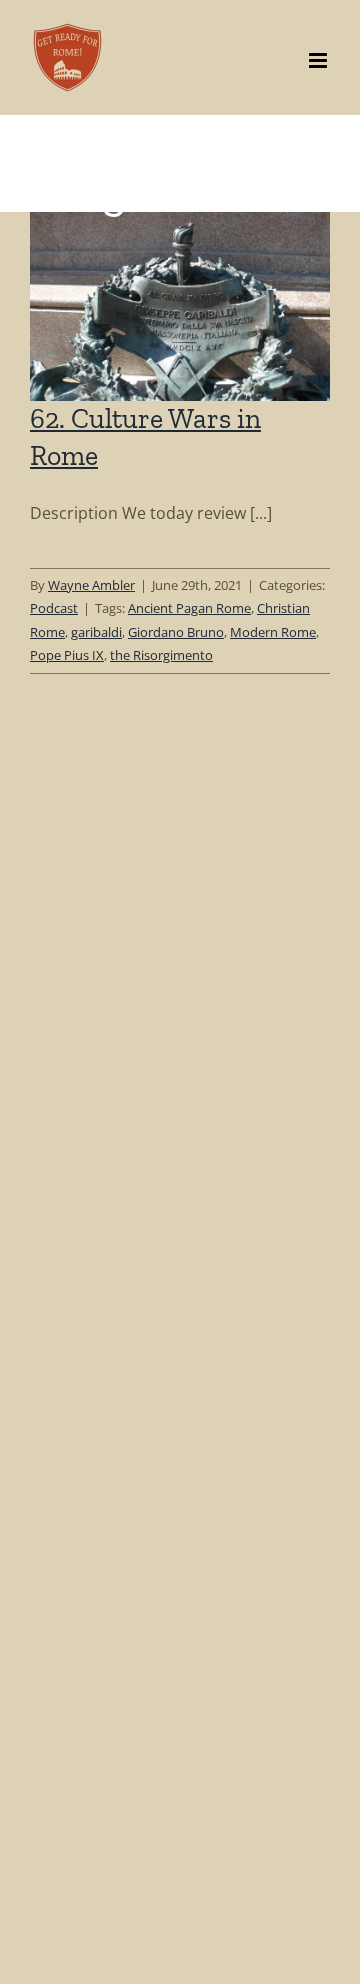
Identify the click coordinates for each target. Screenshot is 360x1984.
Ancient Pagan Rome (189, 608)
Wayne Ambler (91, 585)
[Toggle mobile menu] (319, 60)
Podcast (54, 608)
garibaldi (96, 632)
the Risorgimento (161, 655)
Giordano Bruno (176, 632)
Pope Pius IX (67, 655)
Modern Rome (273, 632)
